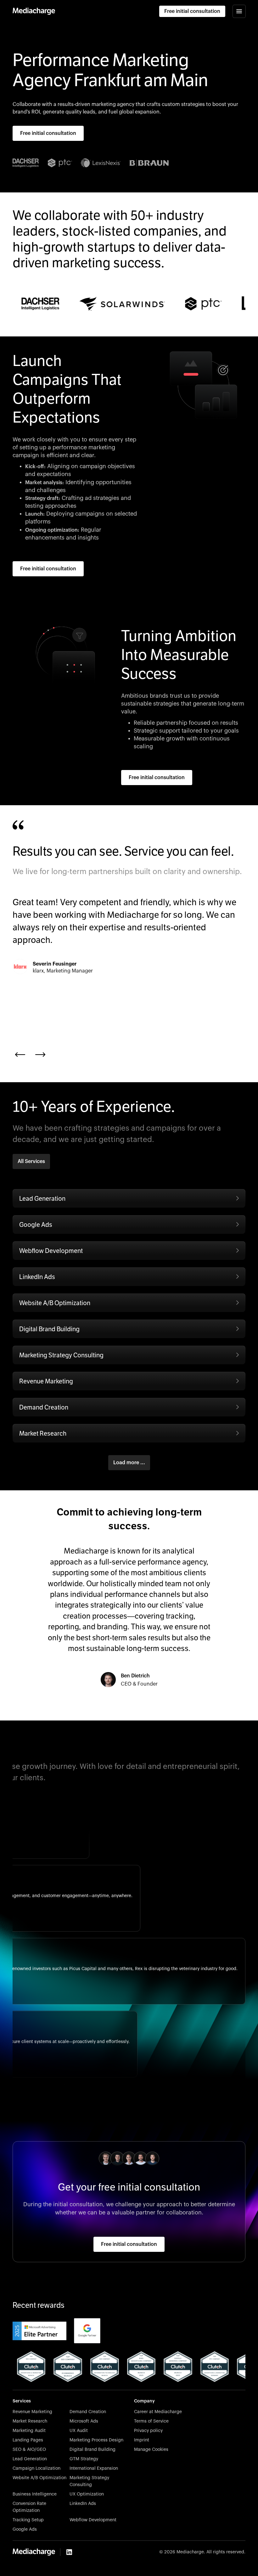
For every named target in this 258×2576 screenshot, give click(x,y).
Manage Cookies (151, 2450)
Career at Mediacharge (158, 2412)
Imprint (142, 2440)
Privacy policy (148, 2431)
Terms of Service (151, 2421)
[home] (34, 11)
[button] (239, 11)
